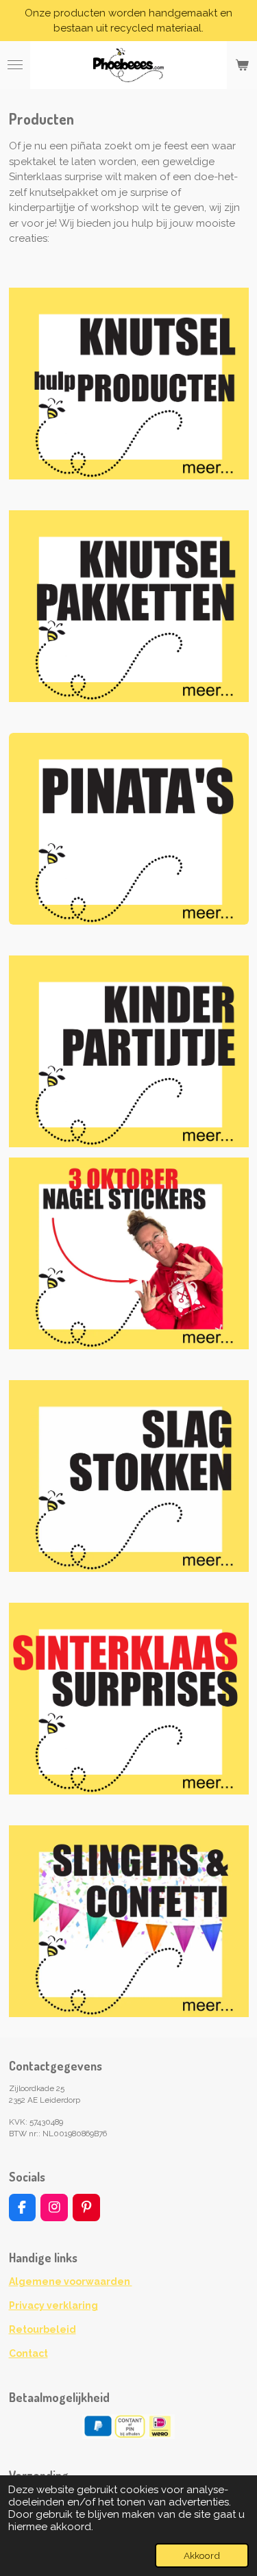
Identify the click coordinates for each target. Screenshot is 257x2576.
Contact (28, 2353)
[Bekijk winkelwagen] (242, 65)
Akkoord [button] (202, 2555)
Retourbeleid (42, 2329)
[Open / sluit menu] (15, 65)
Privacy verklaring (53, 2305)
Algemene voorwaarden (71, 2281)
